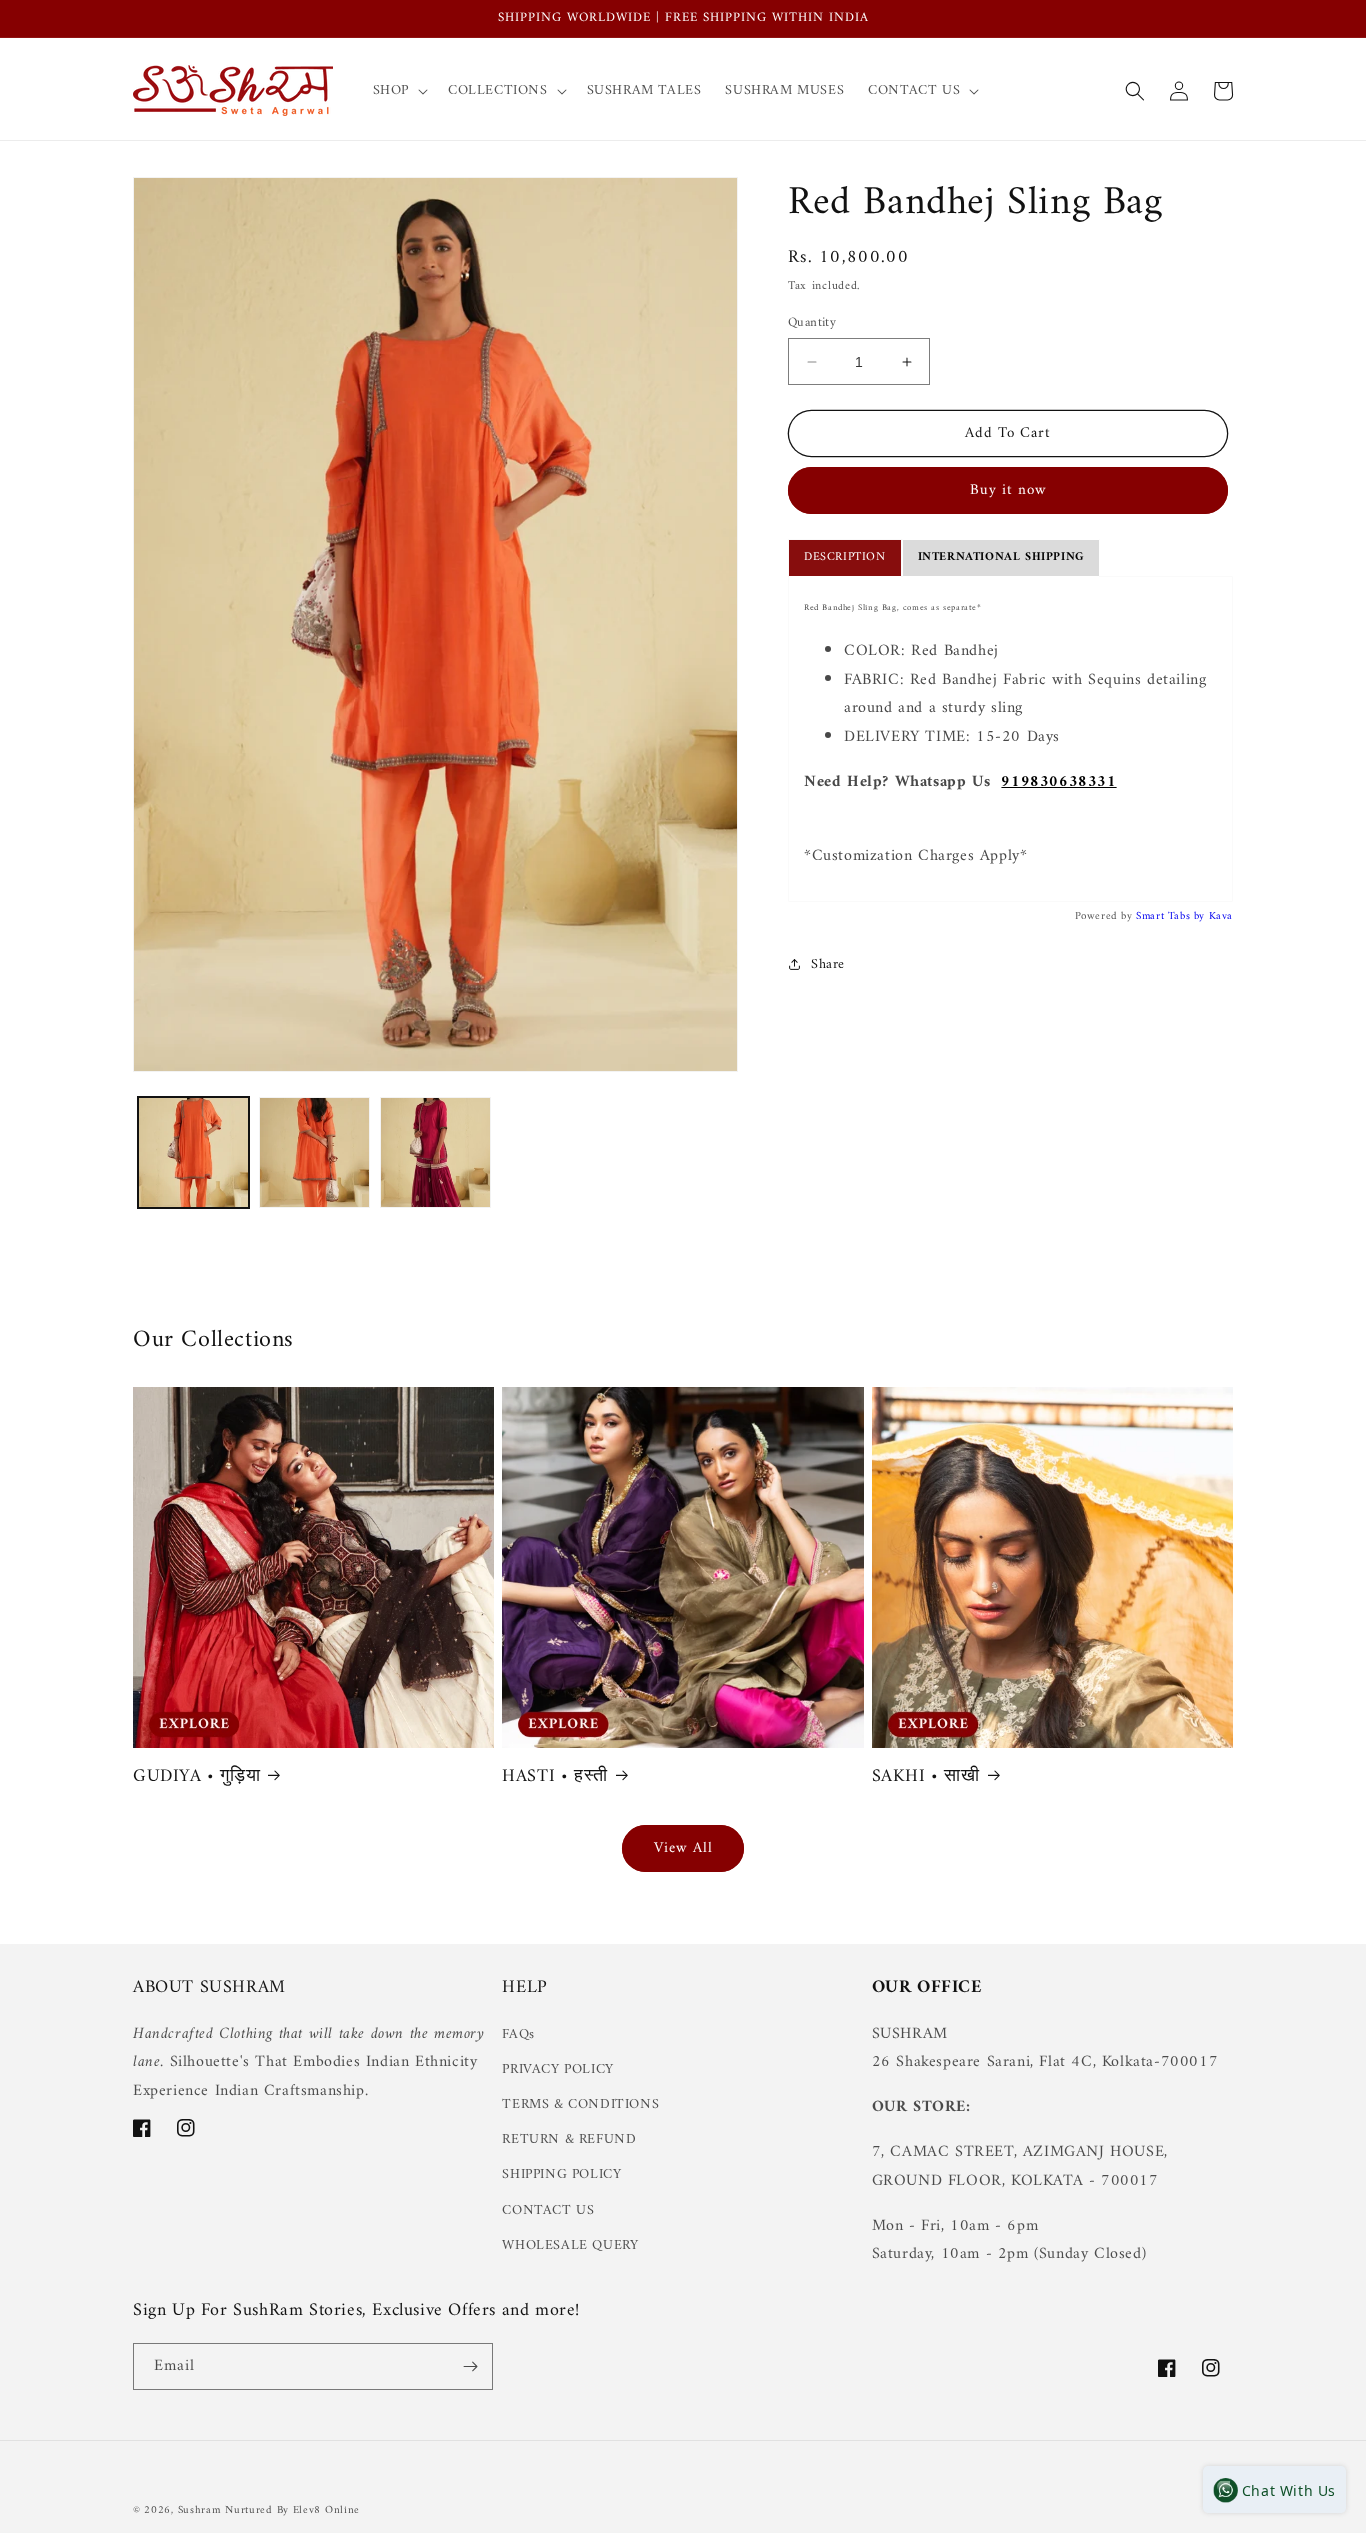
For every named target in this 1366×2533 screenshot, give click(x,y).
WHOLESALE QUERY (570, 2245)
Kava (1221, 916)
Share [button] (828, 964)
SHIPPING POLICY (561, 2174)
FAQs (518, 2034)
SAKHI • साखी (926, 1776)
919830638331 (1058, 782)
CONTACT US (548, 2210)
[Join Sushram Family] (470, 2366)
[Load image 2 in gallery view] (314, 1152)
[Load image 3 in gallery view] (435, 1152)
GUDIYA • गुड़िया (196, 1776)
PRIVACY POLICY (557, 2069)
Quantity (812, 323)
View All (683, 1848)
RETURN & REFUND (569, 2139)
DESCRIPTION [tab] (845, 557)
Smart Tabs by (1172, 916)
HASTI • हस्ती (555, 1776)
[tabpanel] (1010, 739)
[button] (398, 91)
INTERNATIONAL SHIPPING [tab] (1001, 557)
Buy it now (1008, 490)
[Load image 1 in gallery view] (193, 1152)
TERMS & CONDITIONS (580, 2104)
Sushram (199, 2510)
